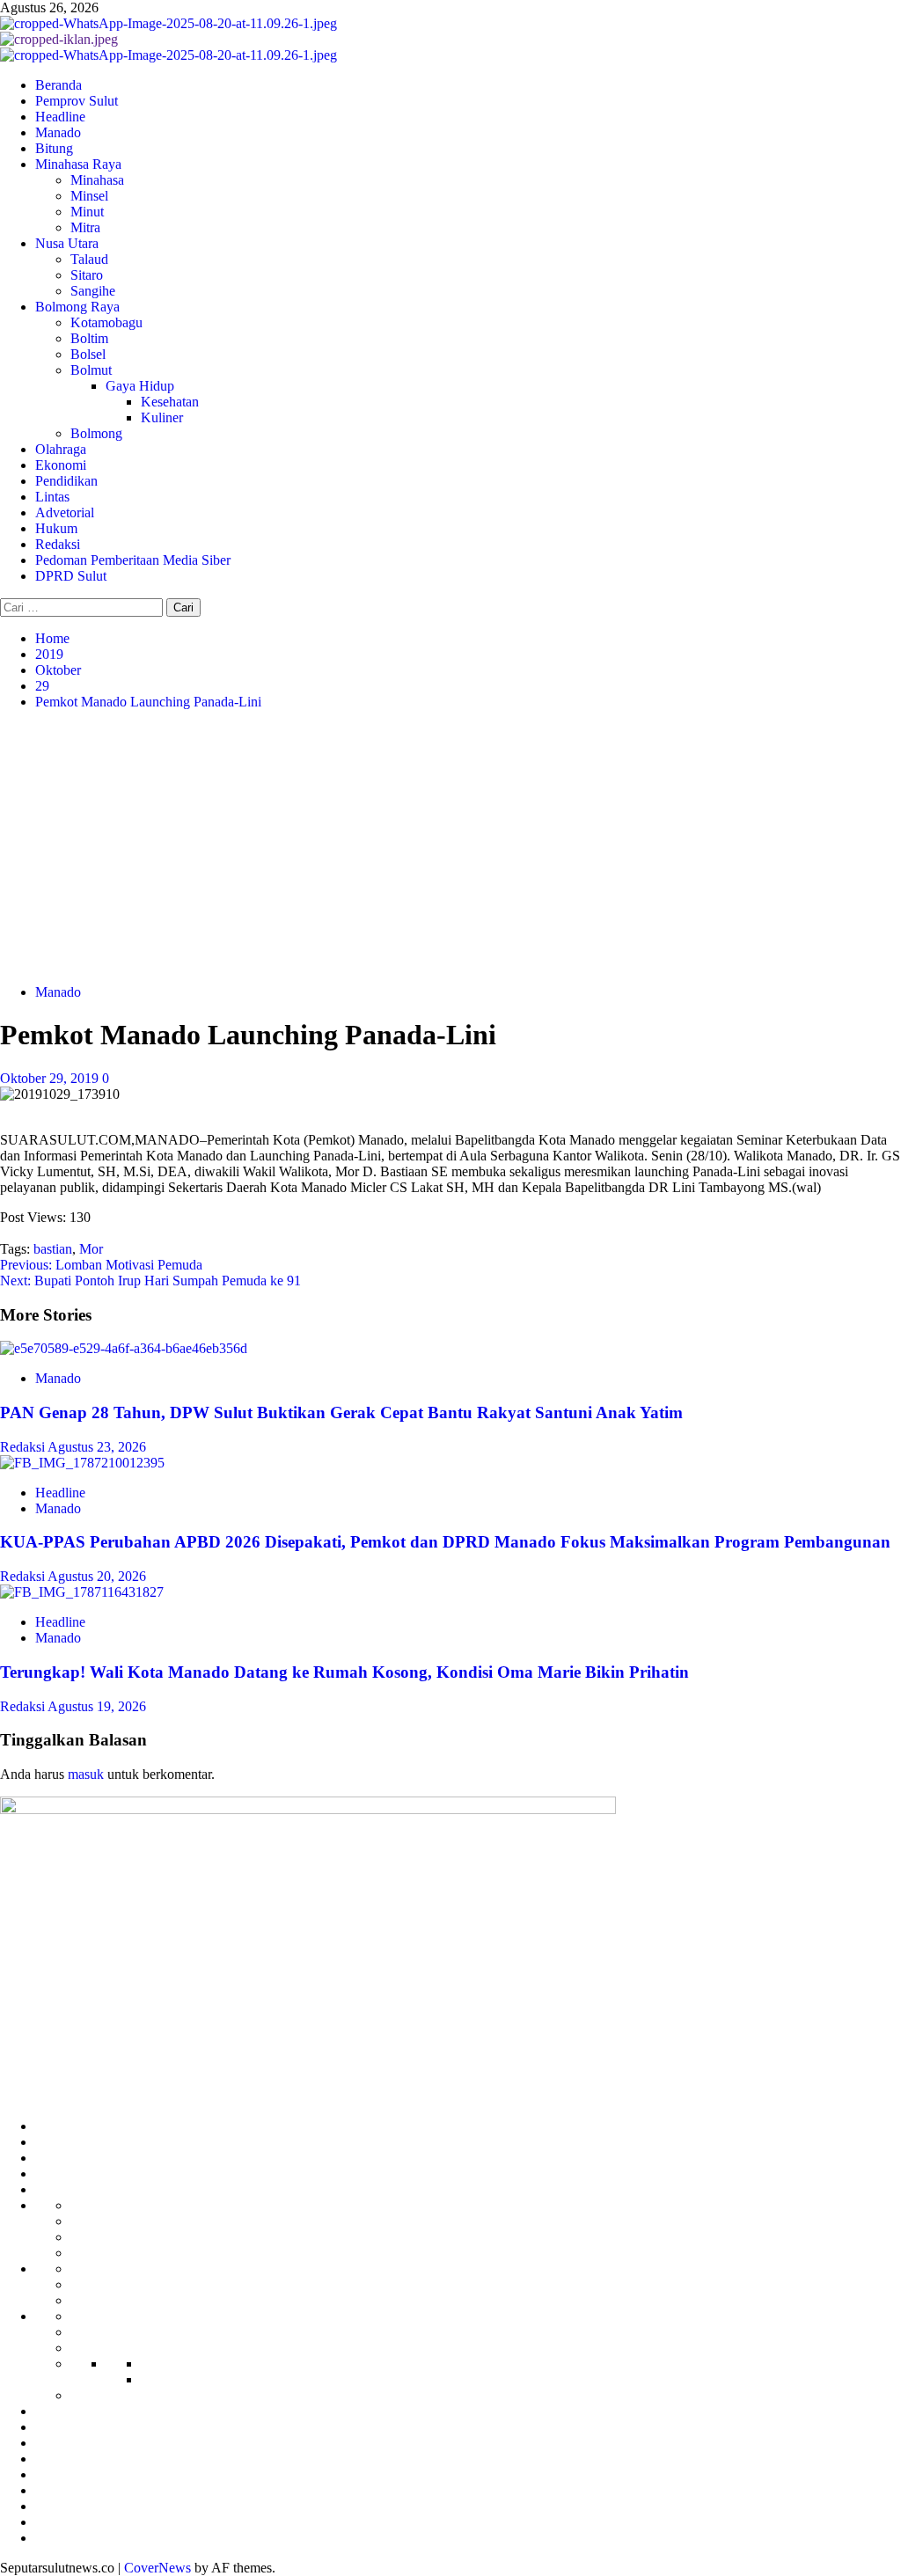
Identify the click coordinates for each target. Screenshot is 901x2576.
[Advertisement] (450, 847)
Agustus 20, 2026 (97, 1576)
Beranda (59, 85)
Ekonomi (61, 465)
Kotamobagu (106, 322)
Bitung (54, 148)
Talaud (89, 259)
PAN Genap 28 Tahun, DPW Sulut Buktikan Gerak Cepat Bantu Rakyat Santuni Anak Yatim (341, 1412)
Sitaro (87, 275)
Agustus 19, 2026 (97, 1706)
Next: (150, 1281)
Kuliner (162, 417)
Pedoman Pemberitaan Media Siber (133, 560)
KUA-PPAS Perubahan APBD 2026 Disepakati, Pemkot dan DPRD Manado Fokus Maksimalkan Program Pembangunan (445, 1542)
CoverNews (157, 2568)
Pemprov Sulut (77, 101)
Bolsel (88, 354)
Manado (58, 132)
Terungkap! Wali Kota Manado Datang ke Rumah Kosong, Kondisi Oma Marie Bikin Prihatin (344, 1672)
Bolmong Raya (77, 307)
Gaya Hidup (140, 386)
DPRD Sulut (71, 576)
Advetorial (65, 512)
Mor (91, 1249)
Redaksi (58, 544)
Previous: (101, 1265)
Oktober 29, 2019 (51, 1078)
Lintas (52, 497)
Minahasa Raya (78, 164)
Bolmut (91, 370)
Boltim (89, 338)
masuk (86, 1774)
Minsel (89, 196)
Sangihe (93, 291)
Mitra (85, 227)
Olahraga (61, 449)
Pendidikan (66, 481)
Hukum (56, 528)
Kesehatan (170, 402)
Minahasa (97, 180)
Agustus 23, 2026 (97, 1447)
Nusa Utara (67, 243)
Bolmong (96, 433)
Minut (87, 212)
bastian (53, 1249)
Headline (60, 117)
